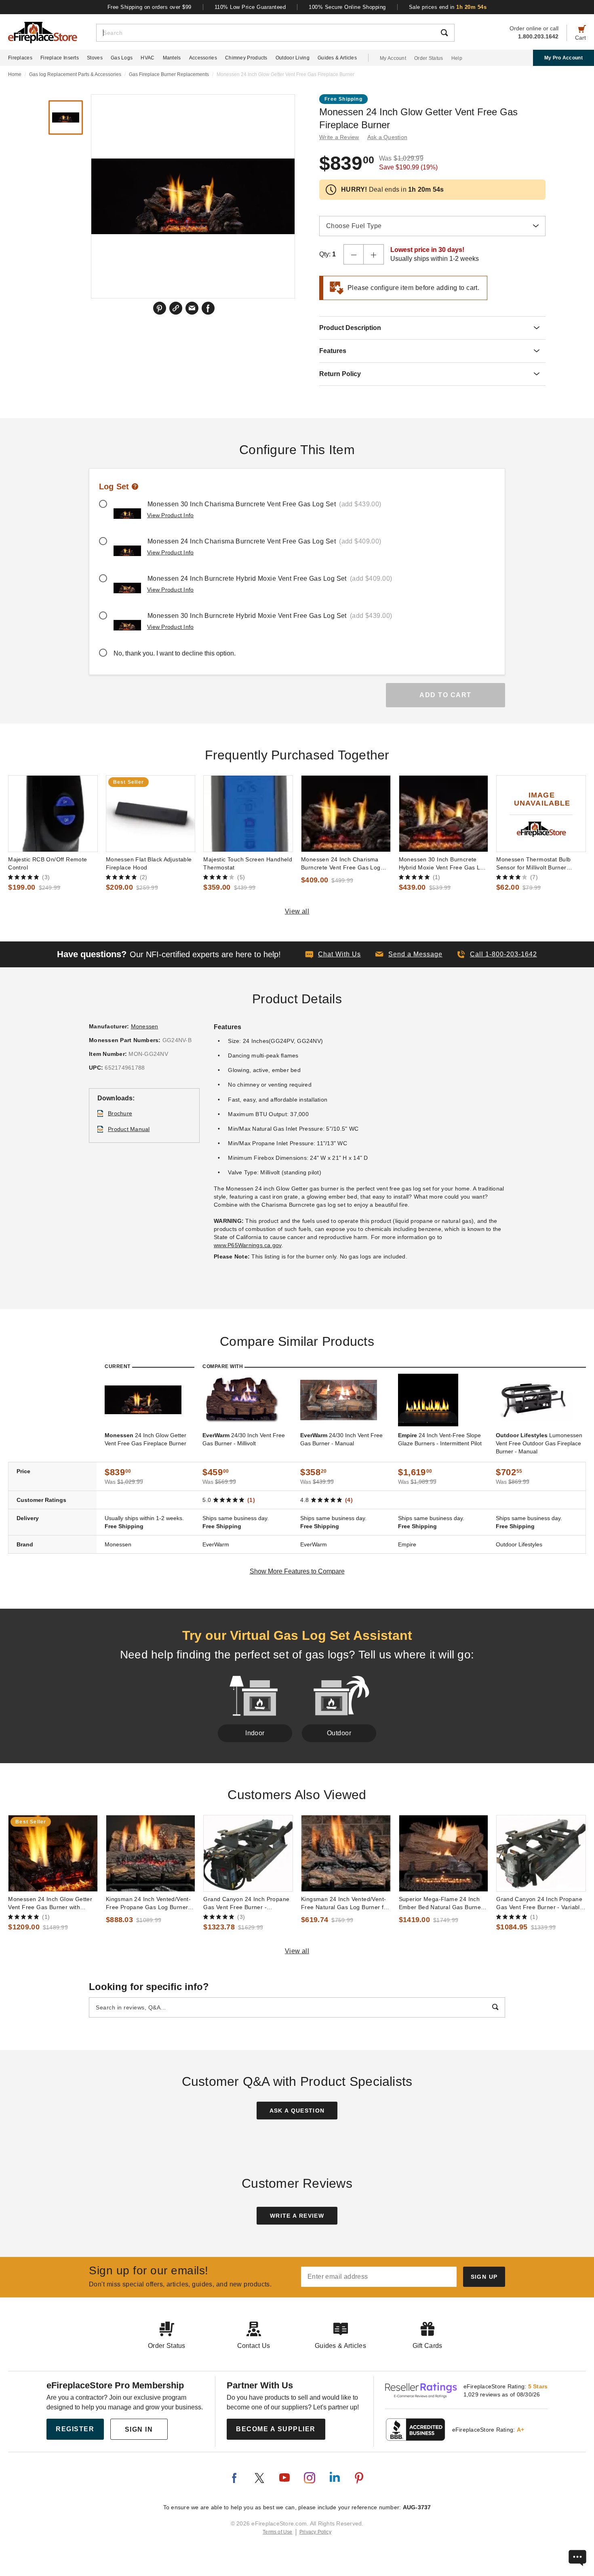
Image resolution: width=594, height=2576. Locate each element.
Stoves (95, 58)
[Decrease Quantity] (354, 254)
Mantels (172, 58)
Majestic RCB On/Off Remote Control (47, 863)
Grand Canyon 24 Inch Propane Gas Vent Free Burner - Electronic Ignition (246, 1903)
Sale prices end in (448, 7)
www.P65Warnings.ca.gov (248, 1245)
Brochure (120, 1113)
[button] (409, 954)
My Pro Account (563, 58)
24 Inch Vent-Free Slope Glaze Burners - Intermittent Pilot (440, 1439)
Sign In (139, 2429)
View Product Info (170, 515)
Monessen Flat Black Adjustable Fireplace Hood (149, 863)
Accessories (203, 58)
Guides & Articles (337, 58)
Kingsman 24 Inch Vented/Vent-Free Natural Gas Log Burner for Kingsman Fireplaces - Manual (345, 1903)
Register (75, 2429)
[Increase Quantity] (374, 254)
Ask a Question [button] (388, 137)
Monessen (145, 1026)
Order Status (429, 58)
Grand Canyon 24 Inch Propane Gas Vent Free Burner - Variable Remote (540, 1903)
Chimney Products (246, 58)
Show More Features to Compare (297, 1571)
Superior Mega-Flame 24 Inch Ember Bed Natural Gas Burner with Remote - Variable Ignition (441, 1903)
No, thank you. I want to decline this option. (175, 653)
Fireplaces (20, 58)
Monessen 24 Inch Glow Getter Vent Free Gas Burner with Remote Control (50, 1903)
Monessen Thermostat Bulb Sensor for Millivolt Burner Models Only (533, 864)
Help (457, 58)
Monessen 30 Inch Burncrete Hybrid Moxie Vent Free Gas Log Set (443, 864)
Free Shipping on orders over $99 (150, 7)
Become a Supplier (276, 2429)
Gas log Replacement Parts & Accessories (75, 74)
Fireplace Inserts (60, 58)
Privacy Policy (315, 2532)
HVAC (147, 58)
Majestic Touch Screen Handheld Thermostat (248, 863)
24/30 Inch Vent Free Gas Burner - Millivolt (244, 1439)
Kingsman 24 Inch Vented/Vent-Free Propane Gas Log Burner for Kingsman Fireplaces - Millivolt (148, 1903)
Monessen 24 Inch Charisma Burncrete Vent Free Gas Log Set (341, 864)
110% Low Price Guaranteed (250, 7)
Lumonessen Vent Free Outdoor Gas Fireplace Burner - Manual (539, 1443)
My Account (393, 58)
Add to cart (445, 695)
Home (15, 74)
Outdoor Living (293, 58)
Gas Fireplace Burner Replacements (169, 74)
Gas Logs (122, 58)
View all (297, 911)
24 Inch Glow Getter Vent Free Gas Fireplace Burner (145, 1439)
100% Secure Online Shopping (347, 7)
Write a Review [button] (339, 137)
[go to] (53, 814)
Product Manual (129, 1129)
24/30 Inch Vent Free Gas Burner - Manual (341, 1439)
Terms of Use (278, 2532)
